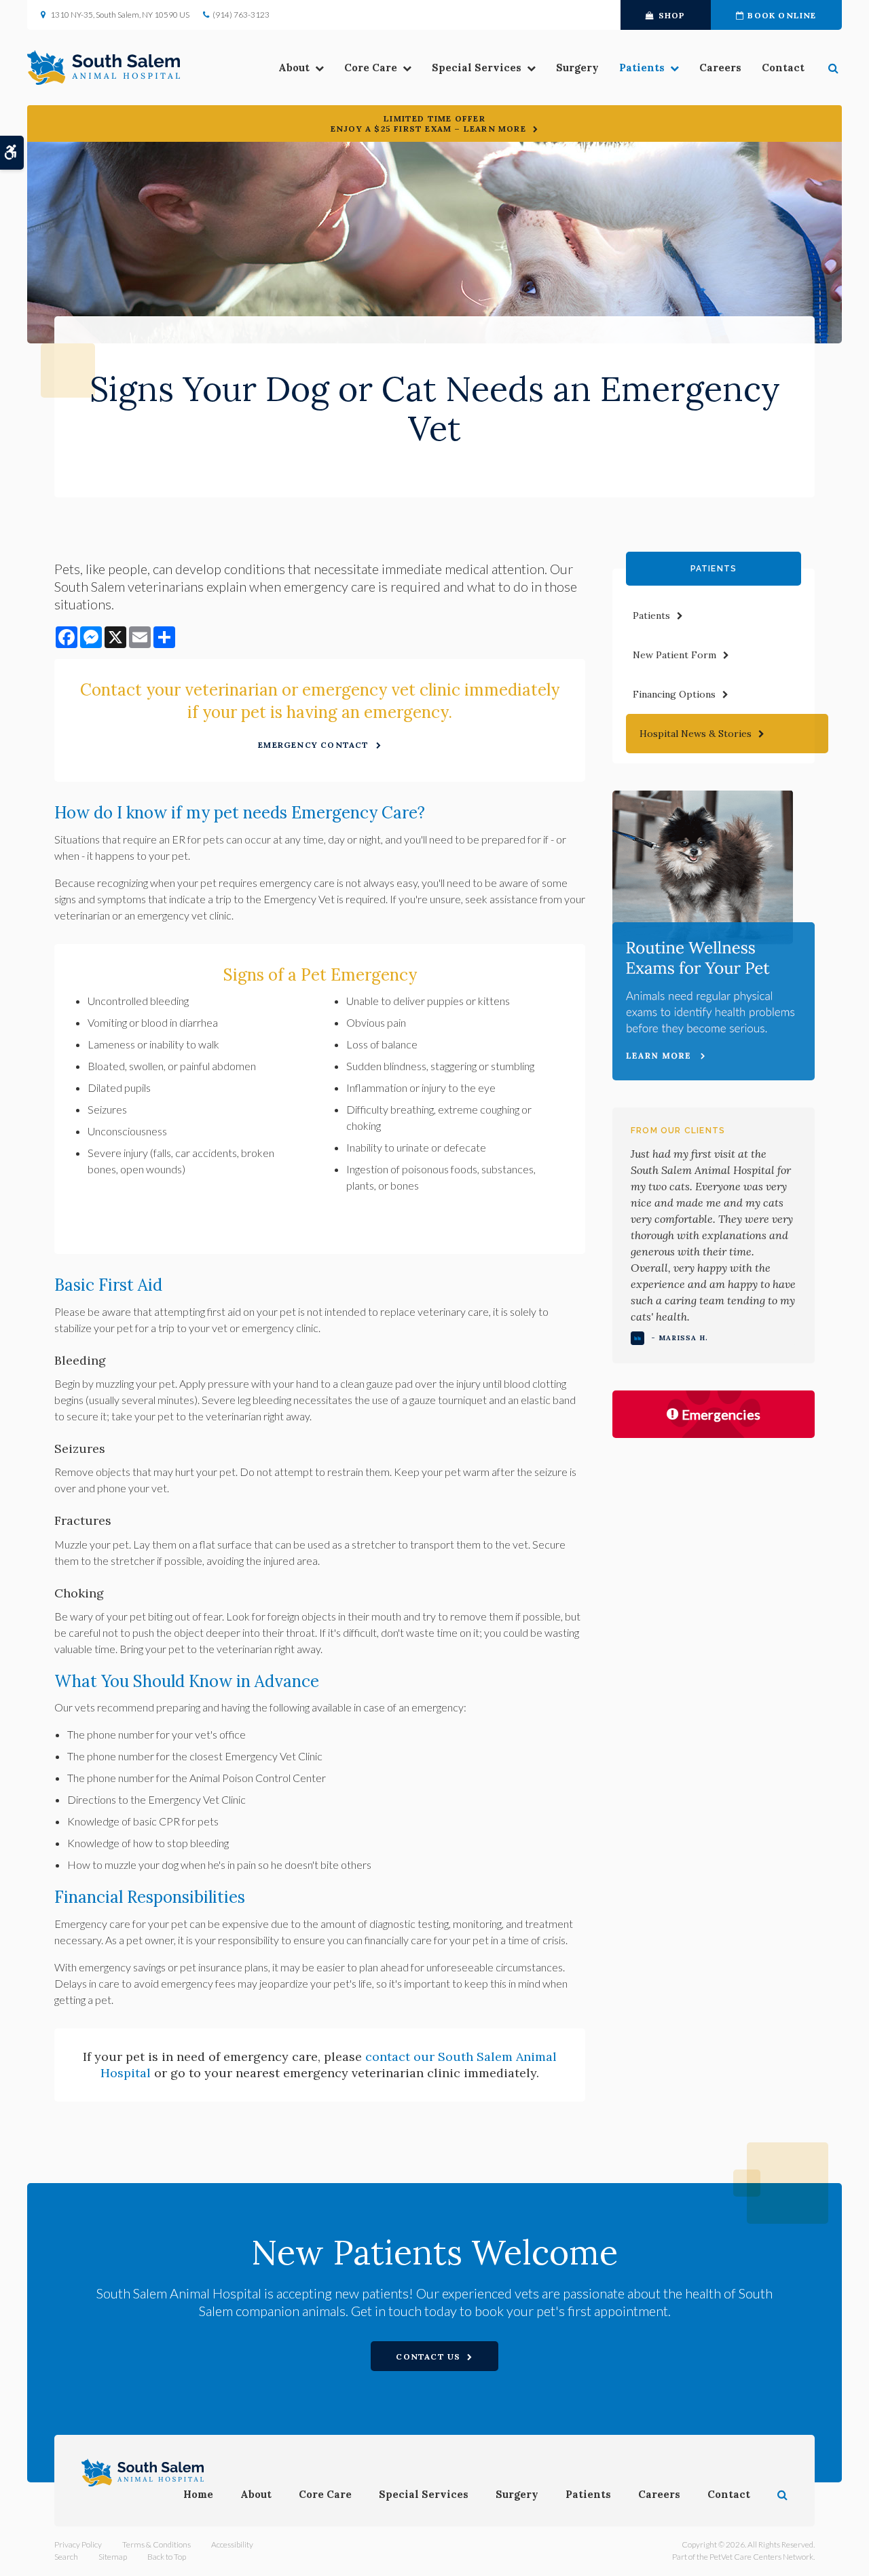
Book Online (782, 15)
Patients (642, 68)
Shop (672, 15)
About (294, 68)
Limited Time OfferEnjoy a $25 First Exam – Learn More (428, 124)
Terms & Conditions (156, 2544)
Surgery (577, 68)
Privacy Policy (78, 2544)
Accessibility (232, 2544)
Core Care (371, 68)
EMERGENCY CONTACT (313, 745)
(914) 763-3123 (241, 15)
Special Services (477, 68)
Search (66, 2557)
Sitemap (113, 2557)
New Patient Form (674, 655)
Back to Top (167, 2557)
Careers (720, 68)
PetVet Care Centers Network (761, 2557)
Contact (783, 68)
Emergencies (721, 1414)
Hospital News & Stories (696, 734)
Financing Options (674, 694)
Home (198, 2494)
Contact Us (428, 2356)
